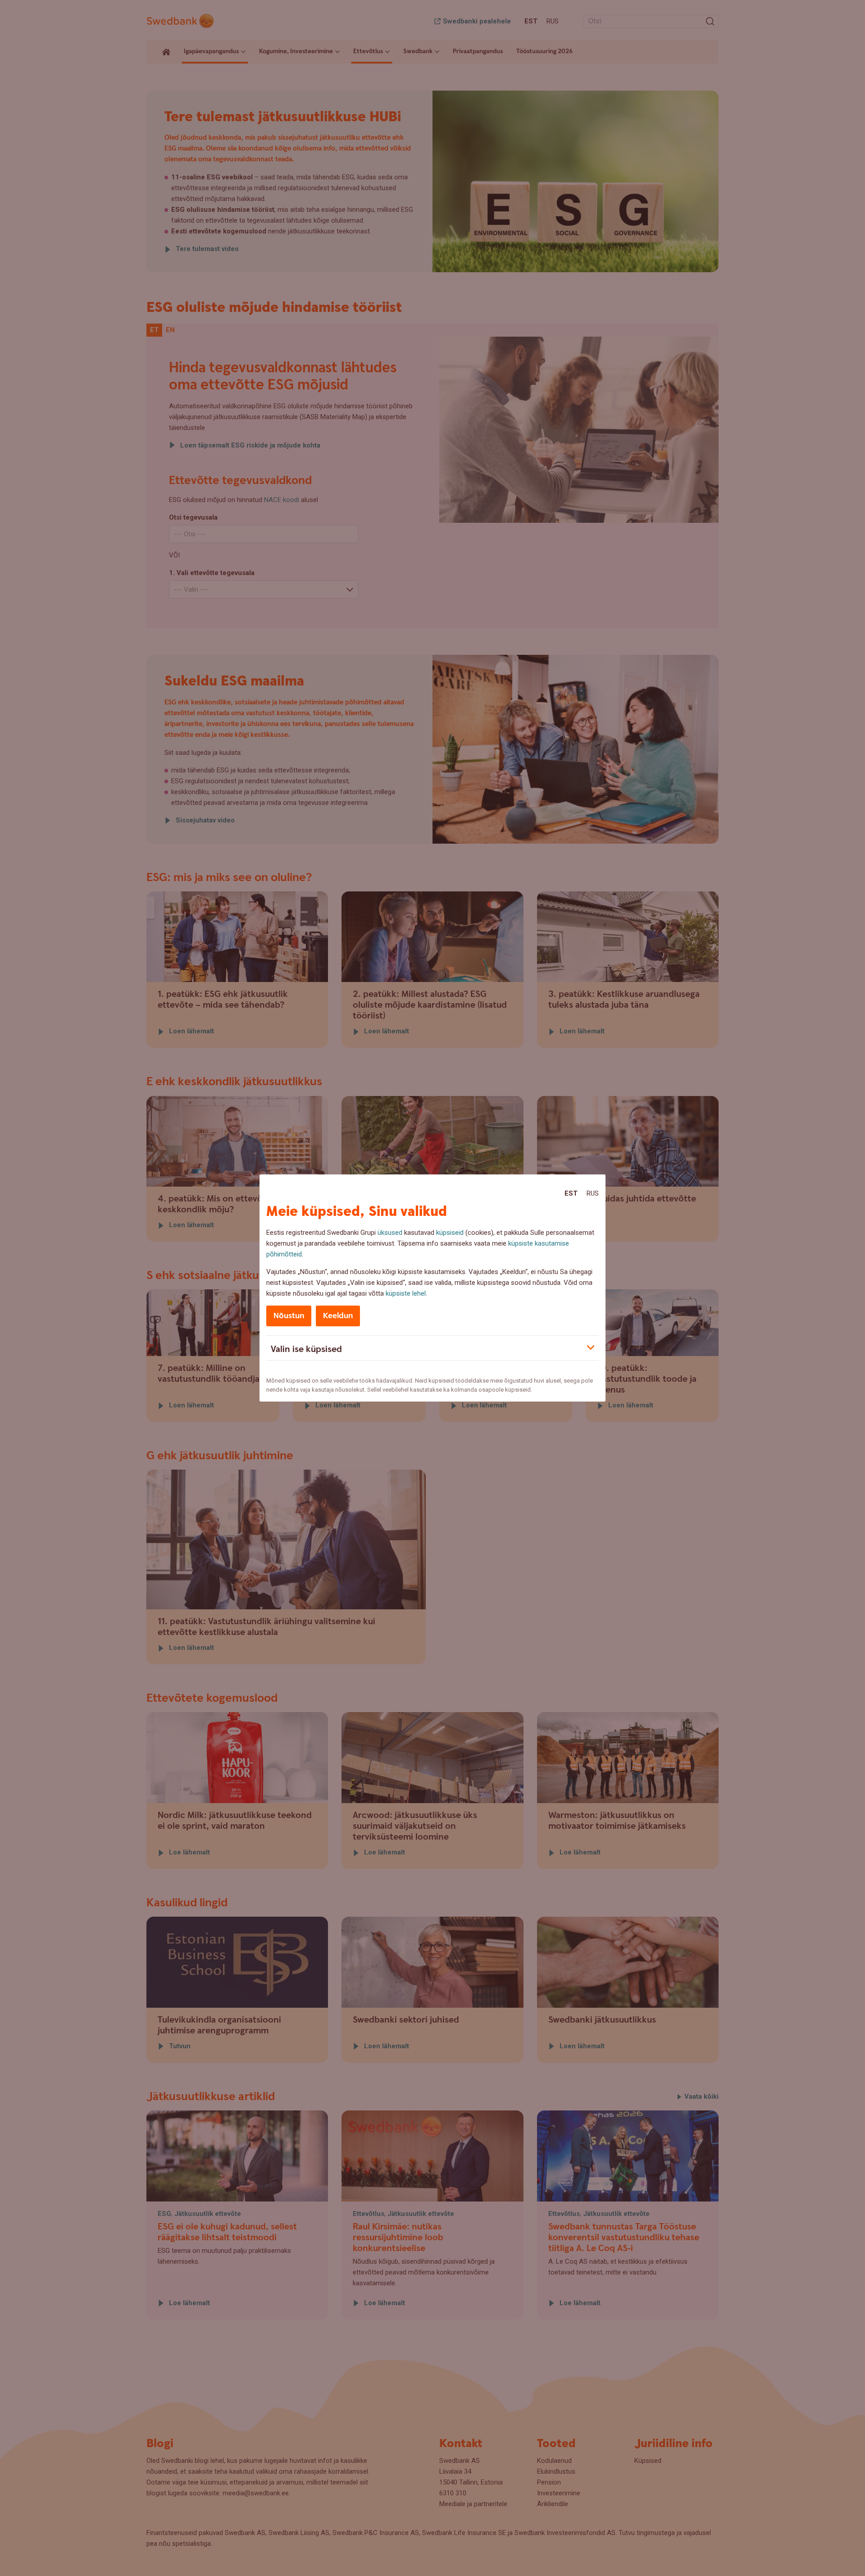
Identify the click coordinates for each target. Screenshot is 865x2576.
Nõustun (289, 1316)
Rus (593, 1193)
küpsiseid (450, 1233)
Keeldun (338, 1316)
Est (571, 1193)
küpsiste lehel (406, 1293)
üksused (390, 1233)
